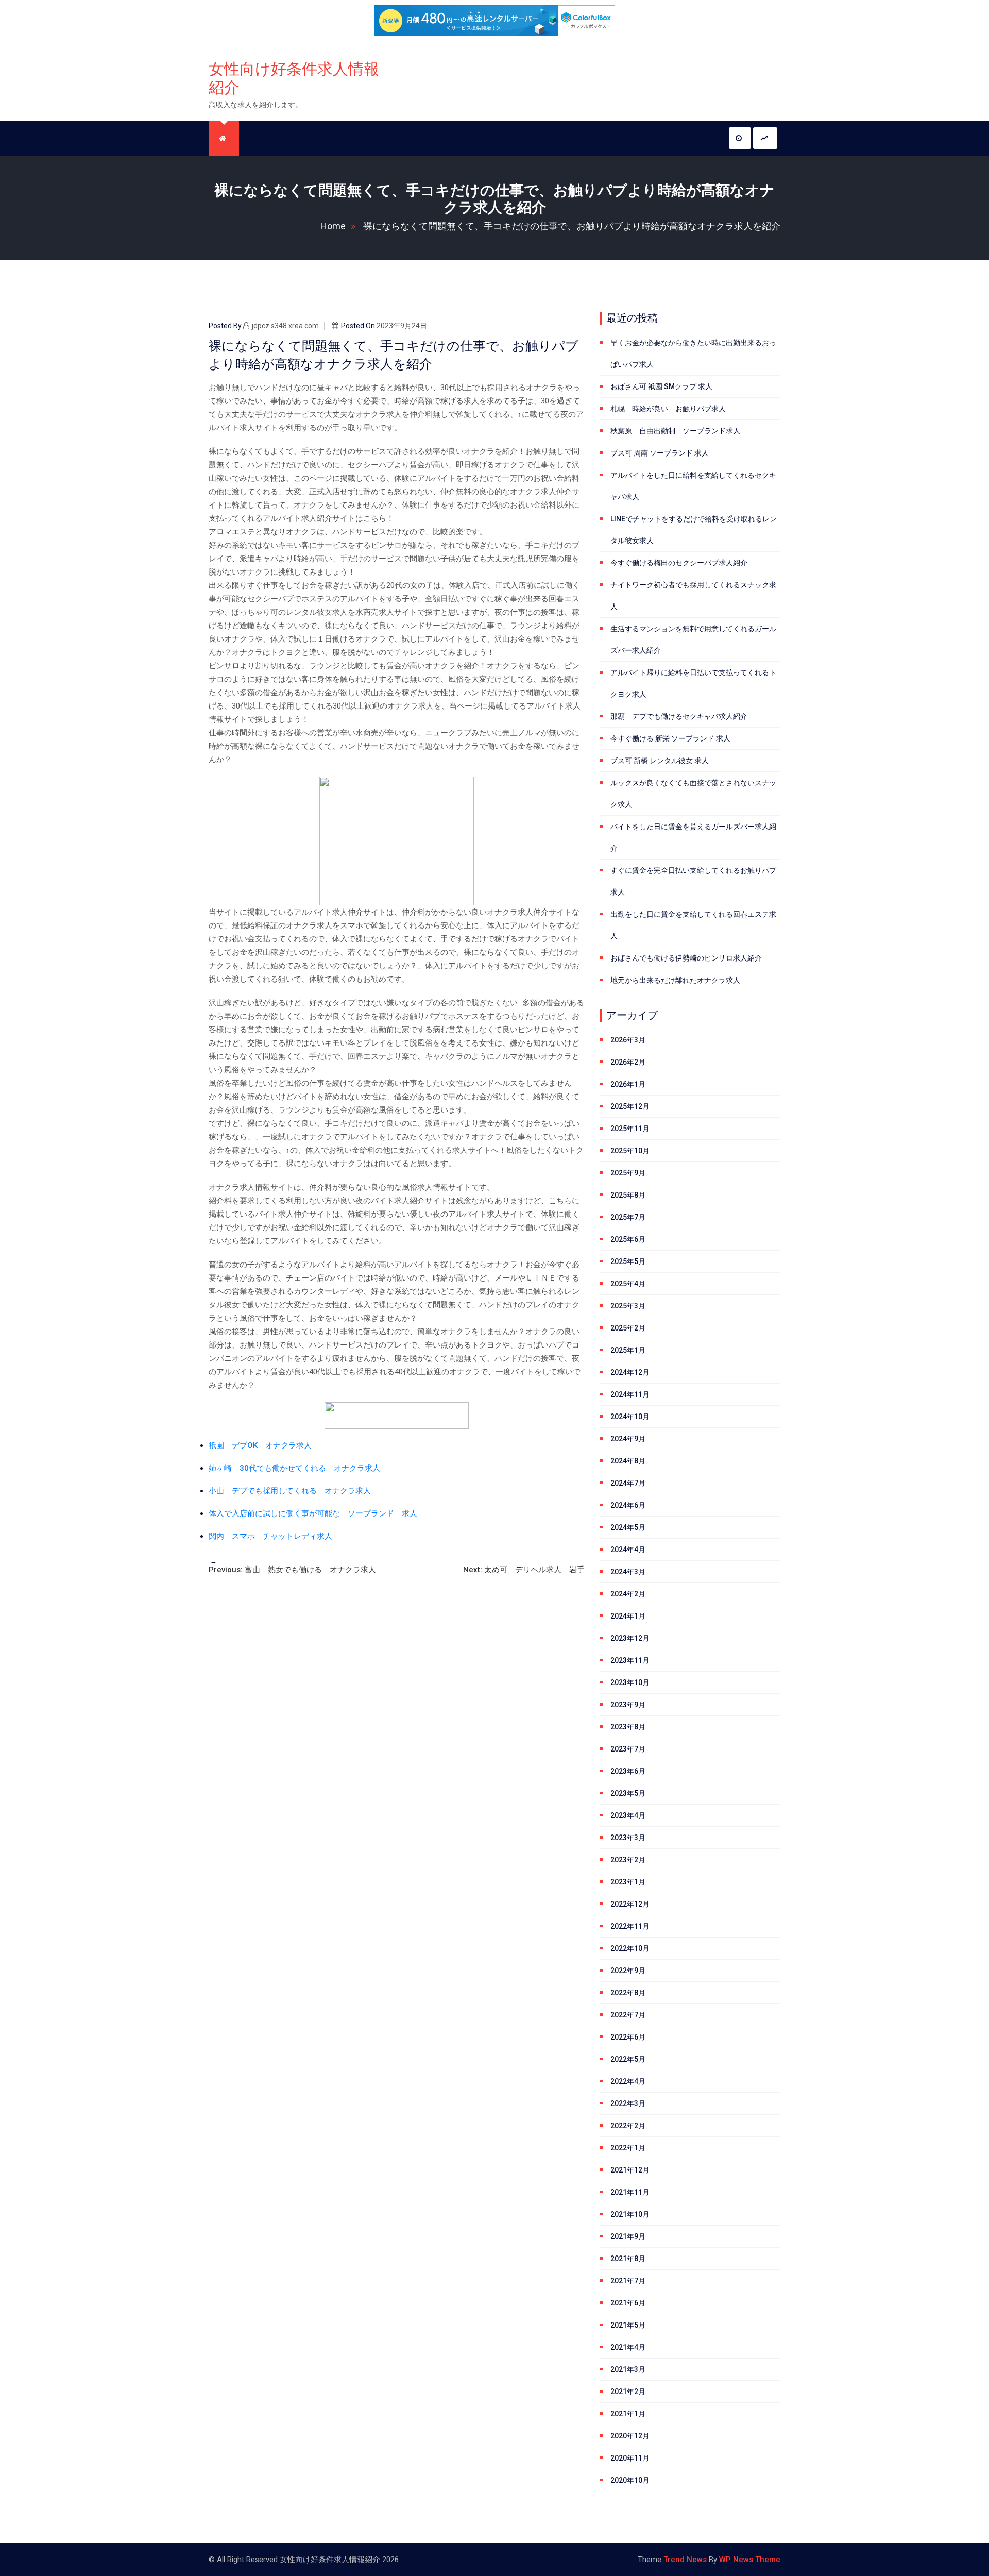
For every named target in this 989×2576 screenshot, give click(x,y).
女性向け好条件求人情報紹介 (294, 78)
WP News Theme (750, 2560)
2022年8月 (628, 1993)
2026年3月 (628, 1040)
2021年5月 (628, 2325)
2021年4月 (628, 2347)
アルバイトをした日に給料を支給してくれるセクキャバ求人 (693, 486)
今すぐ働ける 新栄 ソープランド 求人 (670, 738)
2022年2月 (628, 2126)
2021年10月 (630, 2214)
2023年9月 (628, 1705)
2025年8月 (628, 1195)
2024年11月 (630, 1394)
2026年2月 (628, 1062)
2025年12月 (630, 1106)
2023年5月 (628, 1793)
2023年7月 (628, 1749)
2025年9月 (628, 1173)
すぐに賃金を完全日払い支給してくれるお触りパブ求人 (693, 881)
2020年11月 (630, 2458)
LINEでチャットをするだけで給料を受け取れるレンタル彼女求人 (694, 530)
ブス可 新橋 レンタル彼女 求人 (660, 761)
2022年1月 (628, 2148)
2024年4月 (628, 1550)
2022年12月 (630, 1904)
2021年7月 (628, 2281)
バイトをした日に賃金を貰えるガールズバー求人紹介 (693, 837)
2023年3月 (628, 1838)
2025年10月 (630, 1151)
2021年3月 (628, 2369)
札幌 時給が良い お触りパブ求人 (668, 409)
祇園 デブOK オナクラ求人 (260, 1445)
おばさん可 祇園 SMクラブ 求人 (661, 386)
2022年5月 (628, 2059)
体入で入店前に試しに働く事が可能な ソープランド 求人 (313, 1513)
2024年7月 (628, 1483)
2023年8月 (628, 1727)
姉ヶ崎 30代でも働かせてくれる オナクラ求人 (294, 1468)
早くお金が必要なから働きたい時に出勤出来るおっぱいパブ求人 (693, 353)
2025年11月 (630, 1129)
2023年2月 (628, 1860)
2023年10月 (630, 1682)
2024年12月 (630, 1372)
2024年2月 (628, 1594)
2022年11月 (630, 1926)
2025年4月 (628, 1284)
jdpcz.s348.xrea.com (285, 326)
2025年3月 (628, 1306)
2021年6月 (628, 2303)
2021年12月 (630, 2170)
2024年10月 (630, 1417)
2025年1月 (628, 1350)
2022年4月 (628, 2081)
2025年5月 (628, 1261)
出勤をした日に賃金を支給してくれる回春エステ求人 (693, 925)
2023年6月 (628, 1771)
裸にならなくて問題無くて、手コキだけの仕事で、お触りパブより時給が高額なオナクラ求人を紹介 (572, 226)
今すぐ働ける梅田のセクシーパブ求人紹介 (679, 563)
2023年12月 (630, 1638)
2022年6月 (628, 2037)
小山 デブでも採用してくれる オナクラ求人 (290, 1491)
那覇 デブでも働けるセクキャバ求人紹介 (679, 716)
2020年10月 (630, 2480)
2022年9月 (628, 1971)
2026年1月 (628, 1084)
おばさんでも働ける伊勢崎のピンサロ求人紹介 (686, 958)
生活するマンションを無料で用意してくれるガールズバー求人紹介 (693, 639)
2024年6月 (628, 1505)
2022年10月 (630, 1948)
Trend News (685, 2560)
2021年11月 (630, 2192)
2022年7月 (628, 2015)
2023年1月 (628, 1882)
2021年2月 (628, 2392)
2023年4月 (628, 1815)
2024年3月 (628, 1572)
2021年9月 (628, 2236)
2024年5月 (628, 1527)
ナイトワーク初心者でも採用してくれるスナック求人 (693, 596)
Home (333, 226)
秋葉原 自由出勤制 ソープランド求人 (675, 431)
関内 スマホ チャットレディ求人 (270, 1536)
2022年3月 (628, 2103)
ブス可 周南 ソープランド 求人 (660, 453)
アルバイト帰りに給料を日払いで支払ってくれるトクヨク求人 (693, 683)
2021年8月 (628, 2259)
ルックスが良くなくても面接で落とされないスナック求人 (693, 794)
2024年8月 (628, 1461)
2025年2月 (628, 1328)
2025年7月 (628, 1217)
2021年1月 (628, 2414)
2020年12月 (630, 2436)
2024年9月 (628, 1439)
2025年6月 (628, 1239)
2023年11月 (630, 1660)
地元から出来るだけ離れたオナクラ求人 (675, 980)
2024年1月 (628, 1616)
